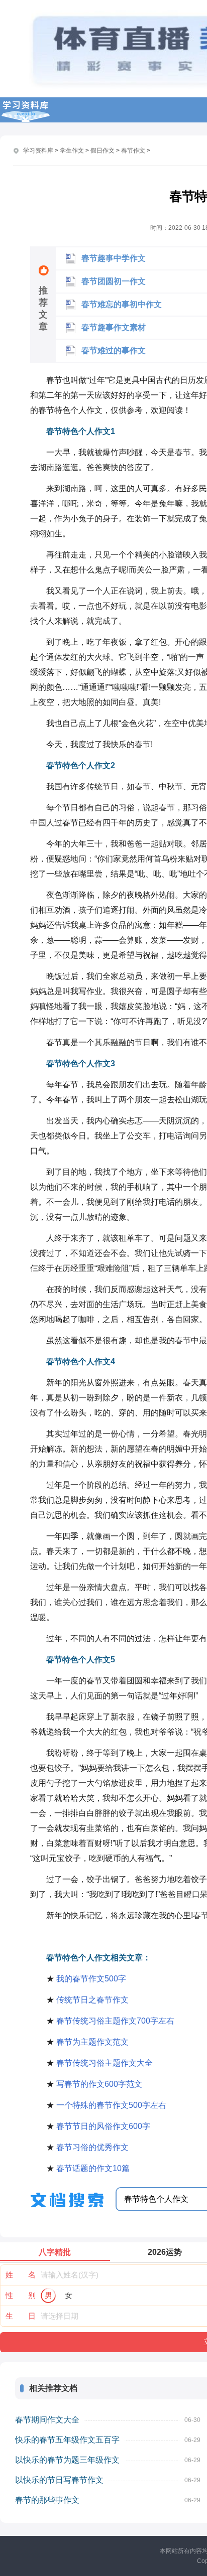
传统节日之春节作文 (92, 2000)
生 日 (21, 2316)
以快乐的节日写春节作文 (59, 2480)
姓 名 (21, 2275)
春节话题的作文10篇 (93, 2168)
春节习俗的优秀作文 (92, 2147)
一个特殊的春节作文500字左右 (111, 2105)
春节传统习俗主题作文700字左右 (115, 2021)
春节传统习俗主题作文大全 (105, 2063)
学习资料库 (38, 151)
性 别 (21, 2295)
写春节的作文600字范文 (99, 2084)
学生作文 (72, 151)
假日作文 (102, 151)
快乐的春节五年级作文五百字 (67, 2440)
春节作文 (133, 151)
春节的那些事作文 (47, 2500)
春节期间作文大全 (47, 2420)
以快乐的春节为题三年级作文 (67, 2460)
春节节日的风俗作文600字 (103, 2126)
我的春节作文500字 (91, 1979)
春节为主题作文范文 (92, 2042)
